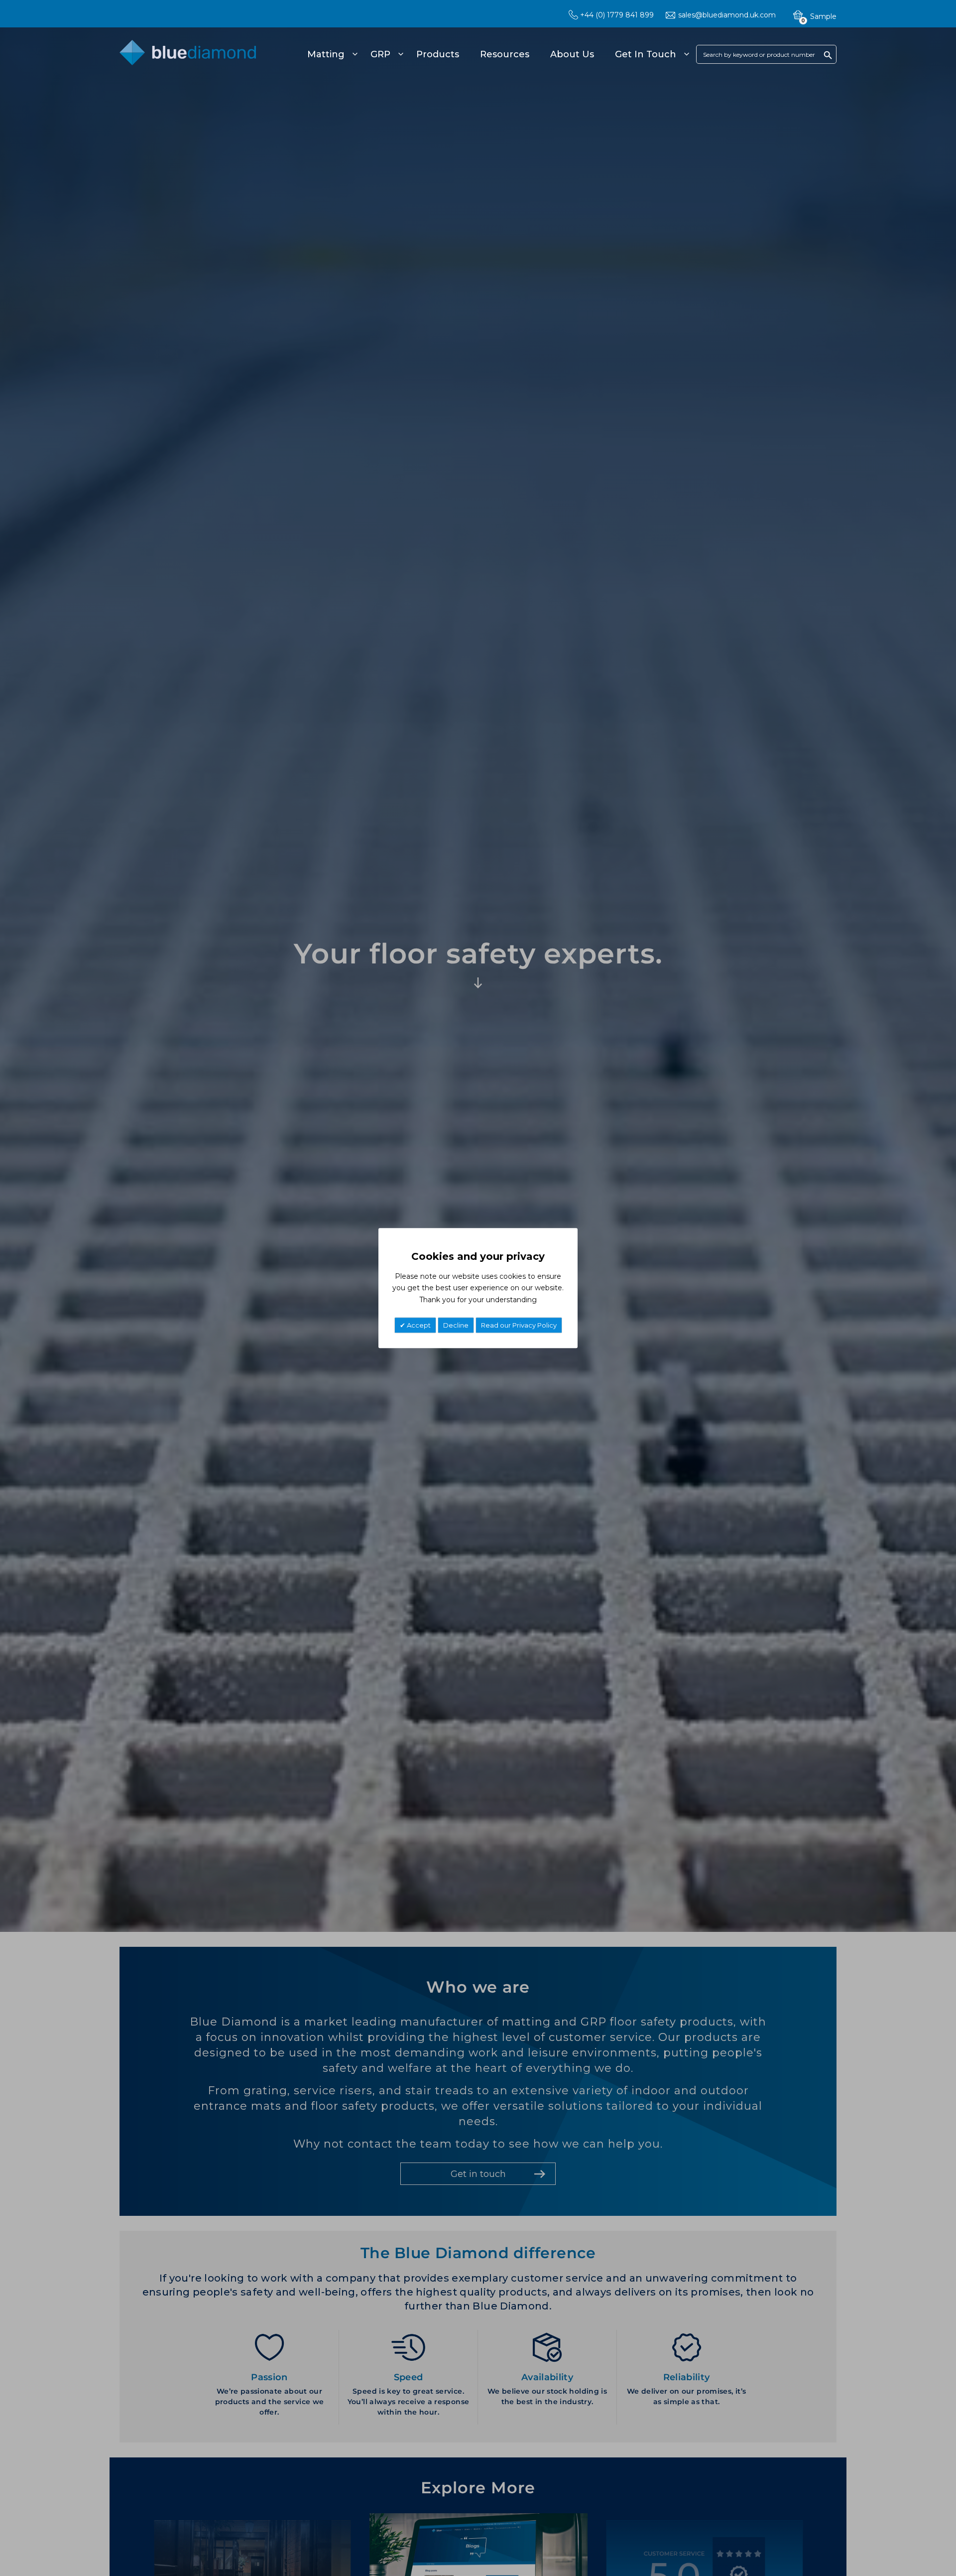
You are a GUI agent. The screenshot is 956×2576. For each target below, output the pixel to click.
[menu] (497, 54)
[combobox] (766, 54)
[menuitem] (331, 54)
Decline (456, 1325)
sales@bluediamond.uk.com (727, 15)
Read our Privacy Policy (519, 1325)
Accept (418, 1325)
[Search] (828, 55)
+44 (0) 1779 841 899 (617, 15)
